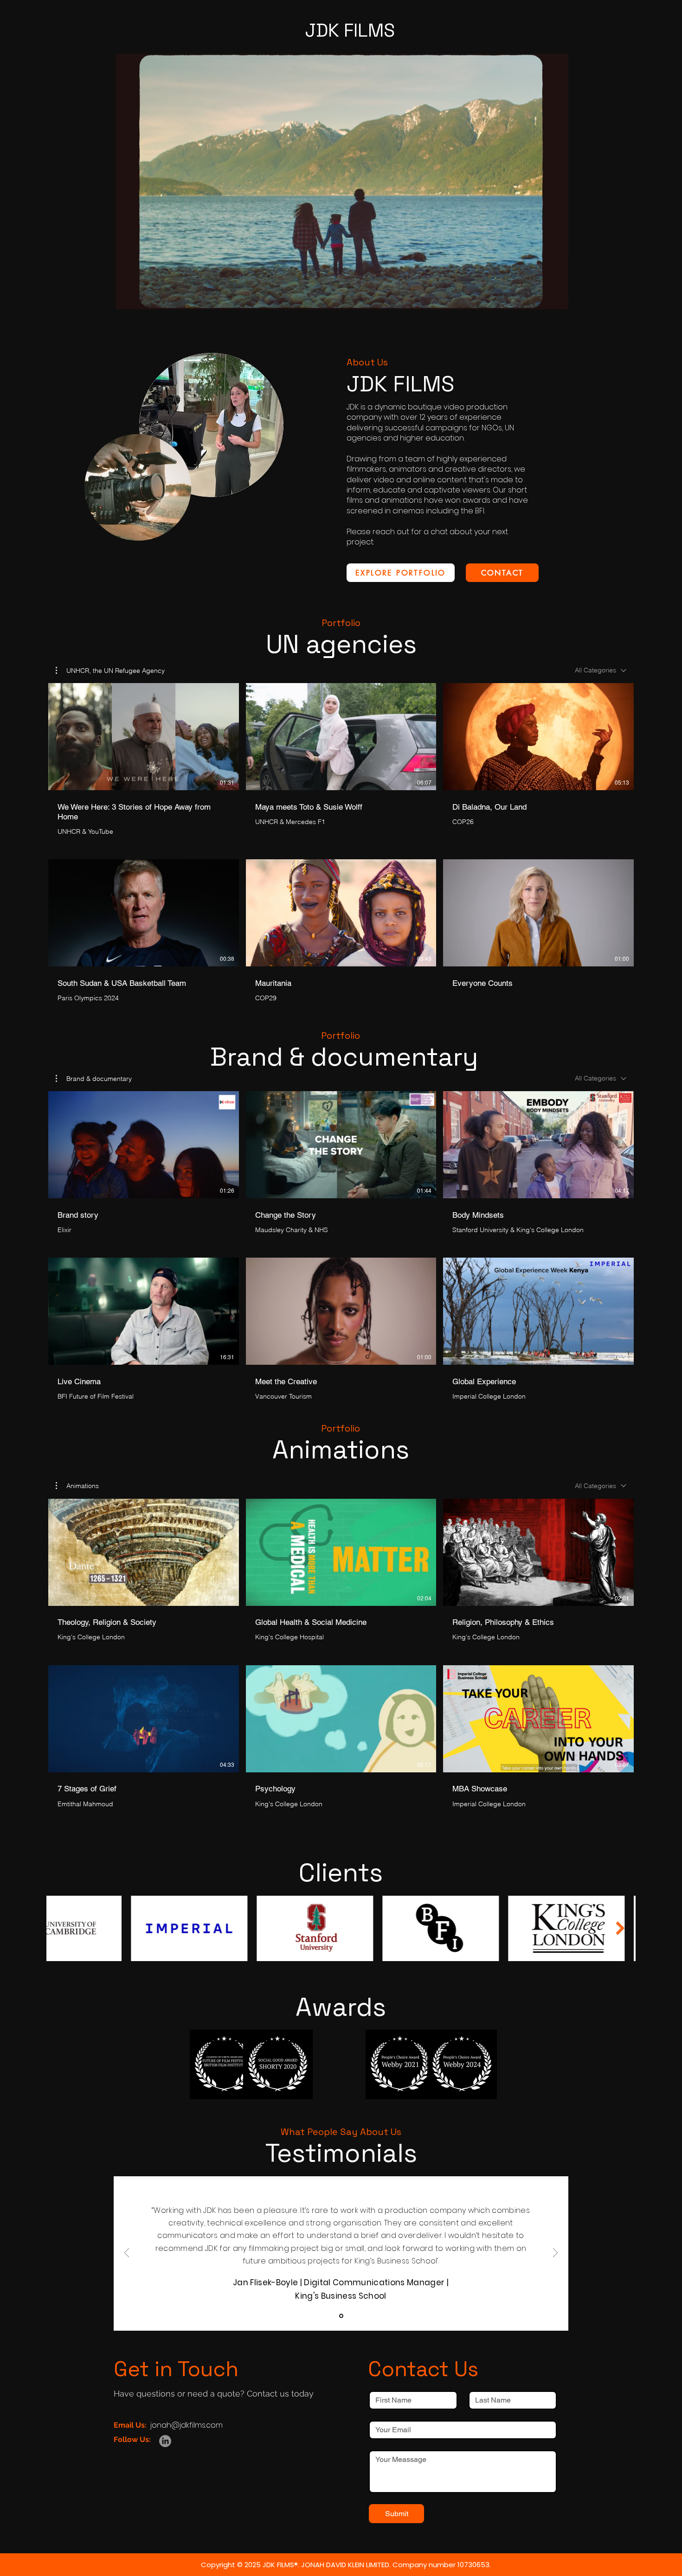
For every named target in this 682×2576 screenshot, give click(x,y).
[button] (557, 299)
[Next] (555, 2253)
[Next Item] (621, 1928)
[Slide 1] (341, 2316)
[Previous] (127, 2253)
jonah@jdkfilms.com (187, 2425)
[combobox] (601, 670)
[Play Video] (143, 736)
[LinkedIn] (165, 2441)
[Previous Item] (61, 1928)
